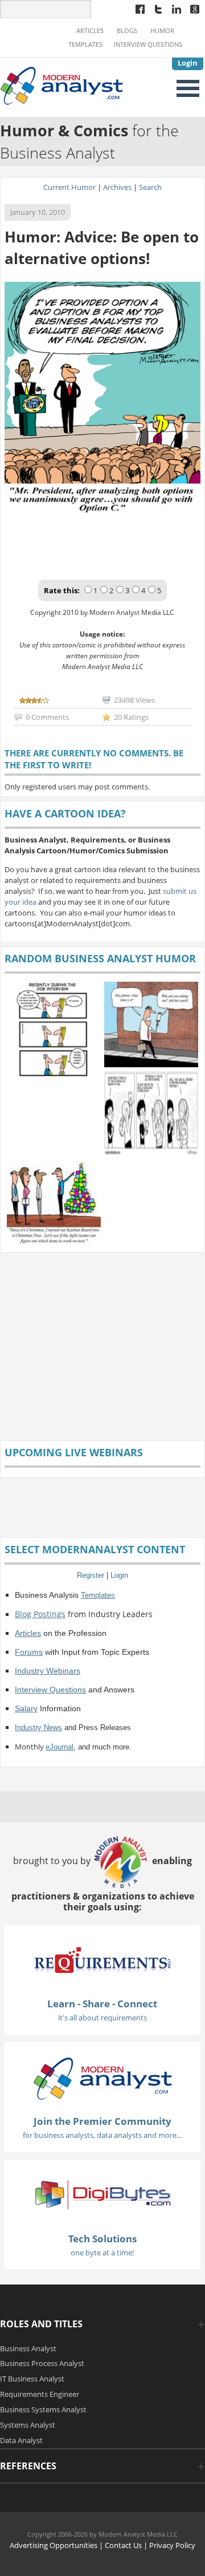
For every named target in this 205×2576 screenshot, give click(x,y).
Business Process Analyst (42, 2363)
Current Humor (69, 187)
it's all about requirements (102, 2018)
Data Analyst (21, 2440)
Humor (162, 31)
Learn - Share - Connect (102, 2004)
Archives (117, 187)
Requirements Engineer (40, 2394)
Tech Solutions (102, 2239)
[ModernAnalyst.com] (102, 2077)
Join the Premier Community (102, 2121)
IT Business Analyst (32, 2379)
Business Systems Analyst (43, 2409)
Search (150, 187)
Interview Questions (148, 44)
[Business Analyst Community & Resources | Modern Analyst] (62, 84)
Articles (90, 31)
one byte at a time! (102, 2253)
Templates (85, 44)
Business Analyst (28, 2348)
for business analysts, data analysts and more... (102, 2135)
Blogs (127, 31)
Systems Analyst (28, 2425)
